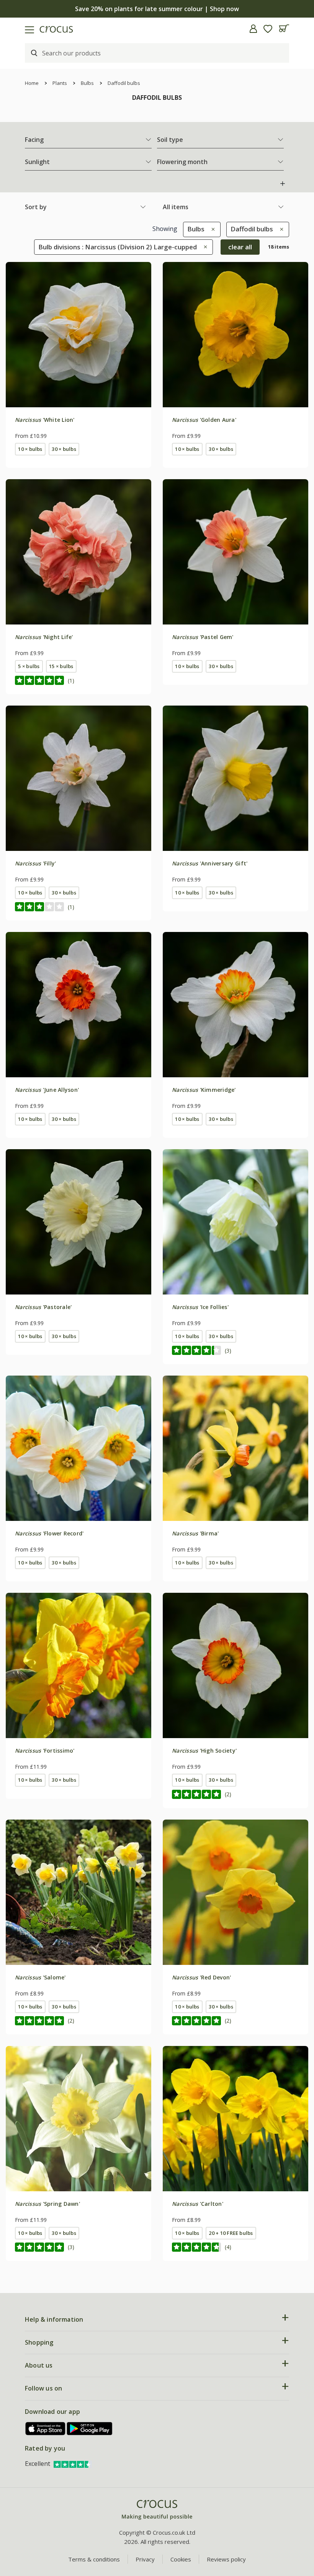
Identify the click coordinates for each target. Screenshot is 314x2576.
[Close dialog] (297, 1207)
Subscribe (232, 1344)
